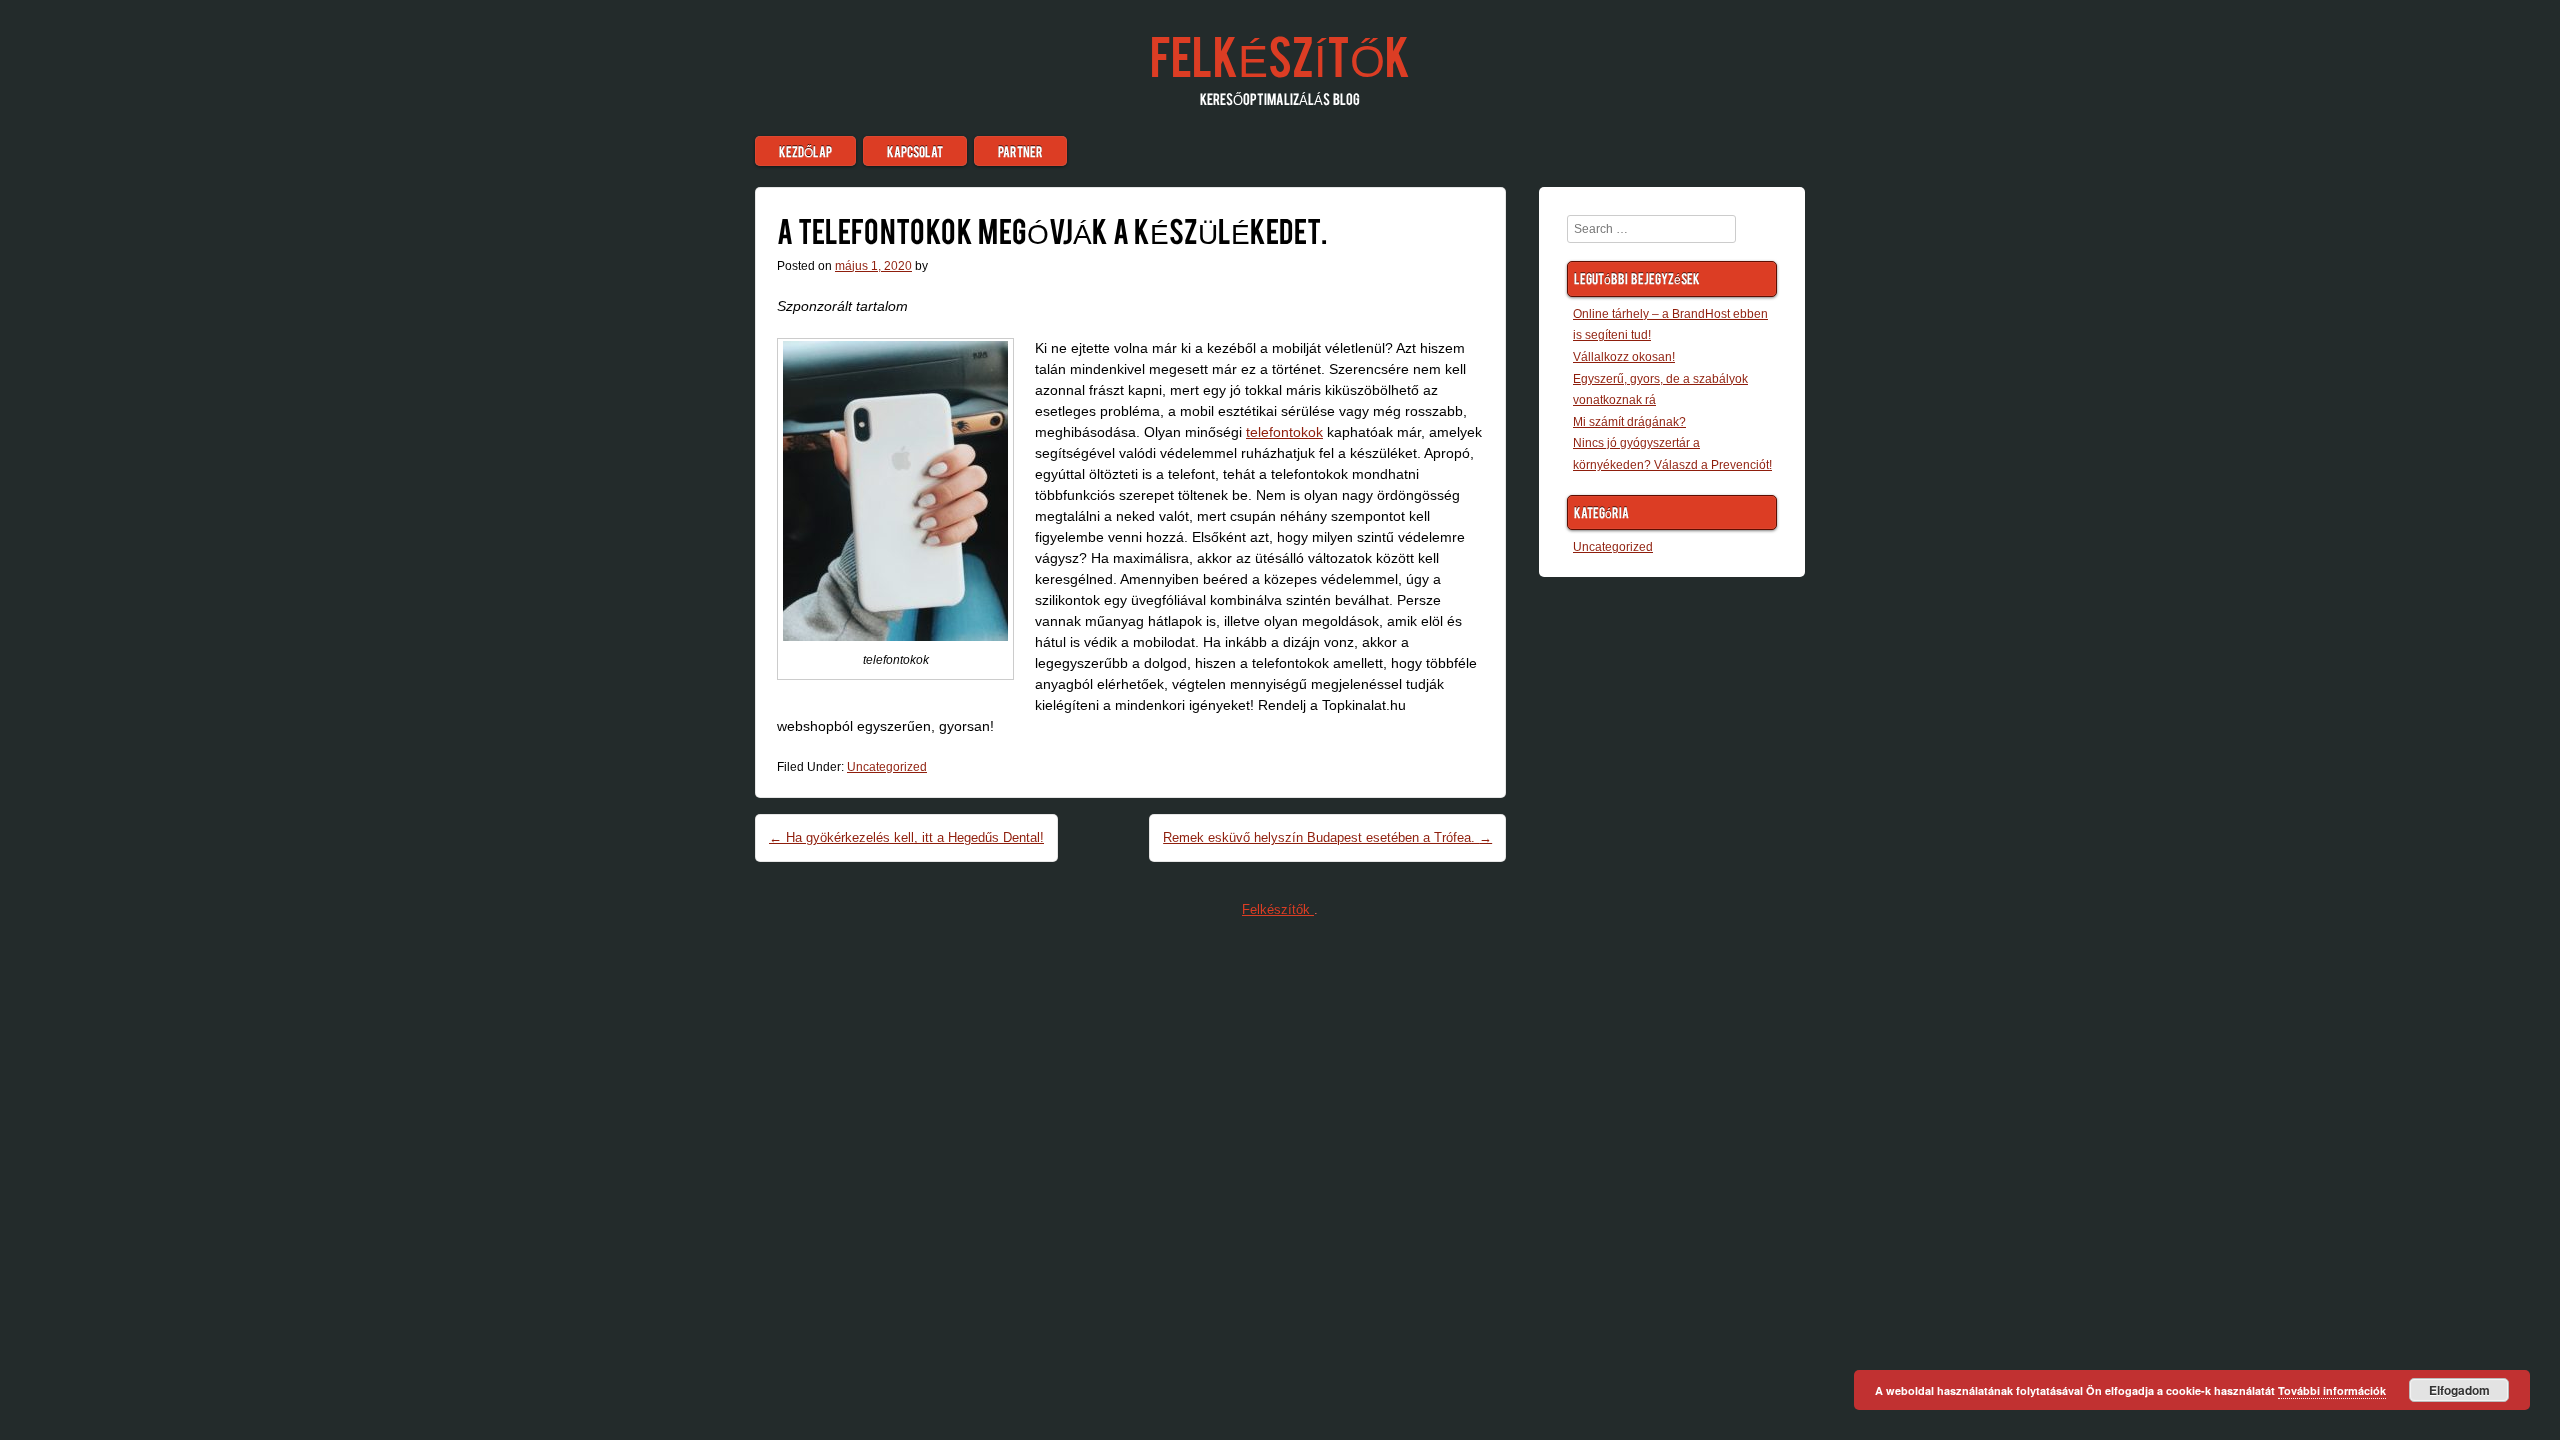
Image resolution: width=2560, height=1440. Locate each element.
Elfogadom (2459, 1390)
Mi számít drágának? (1629, 422)
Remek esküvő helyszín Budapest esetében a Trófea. (1327, 837)
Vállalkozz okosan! (1624, 357)
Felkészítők (1280, 54)
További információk (2332, 1390)
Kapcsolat (915, 151)
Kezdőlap (805, 151)
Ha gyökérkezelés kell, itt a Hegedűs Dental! (906, 837)
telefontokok (1284, 432)
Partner (1020, 151)
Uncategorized (887, 767)
